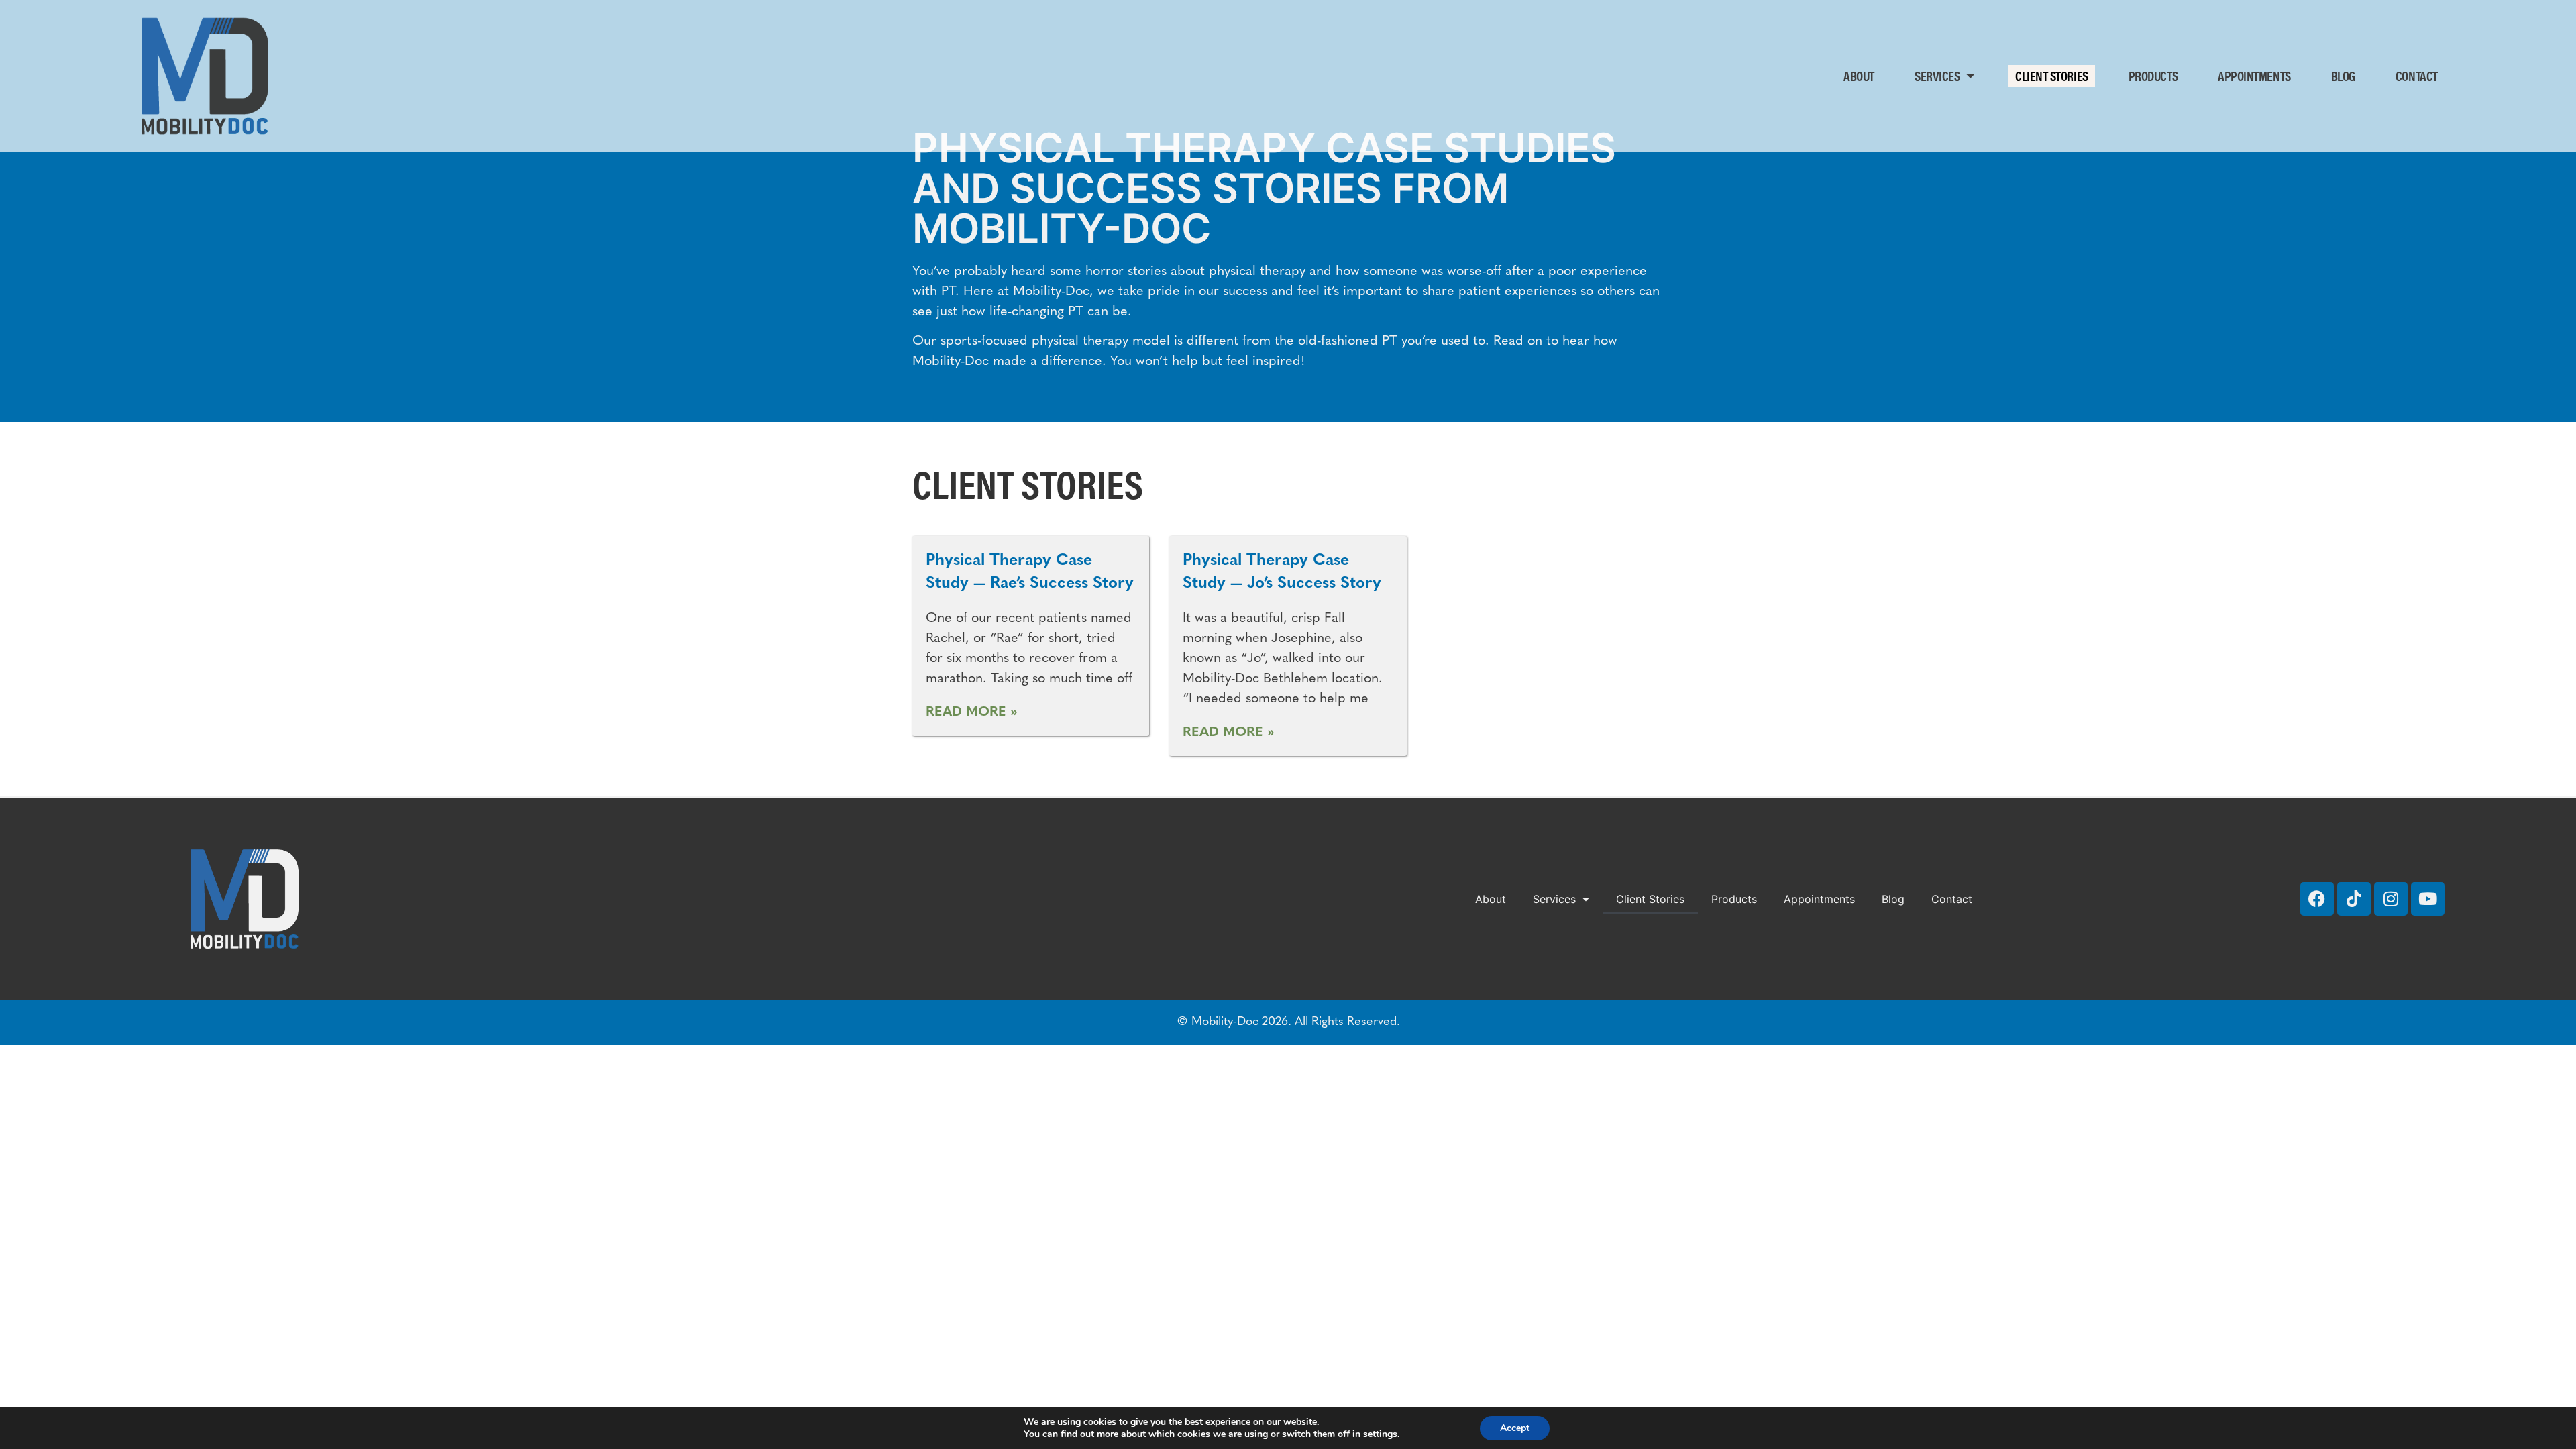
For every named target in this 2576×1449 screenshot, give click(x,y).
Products (2153, 75)
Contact (2417, 75)
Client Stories (2052, 75)
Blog (2343, 75)
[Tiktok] (2354, 899)
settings (1380, 1434)
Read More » (972, 712)
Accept (1515, 1428)
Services (1937, 75)
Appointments (2254, 75)
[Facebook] (2317, 899)
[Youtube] (2428, 899)
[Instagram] (2391, 899)
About (1859, 75)
